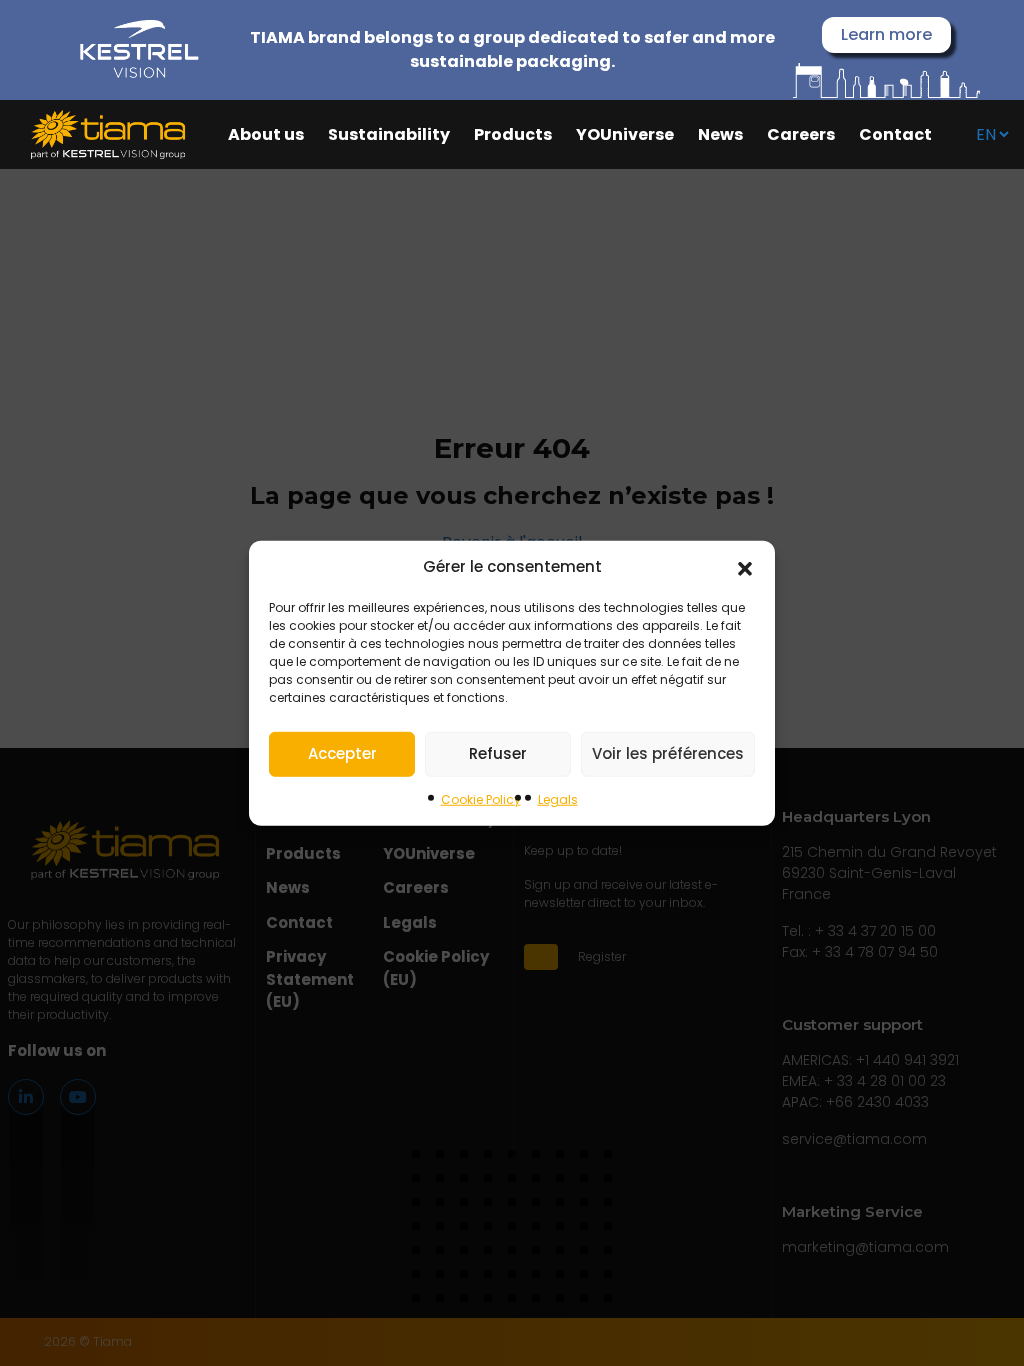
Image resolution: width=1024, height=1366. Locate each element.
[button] (745, 567)
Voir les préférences (668, 753)
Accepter (342, 753)
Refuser (498, 753)
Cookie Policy (481, 798)
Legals (558, 798)
